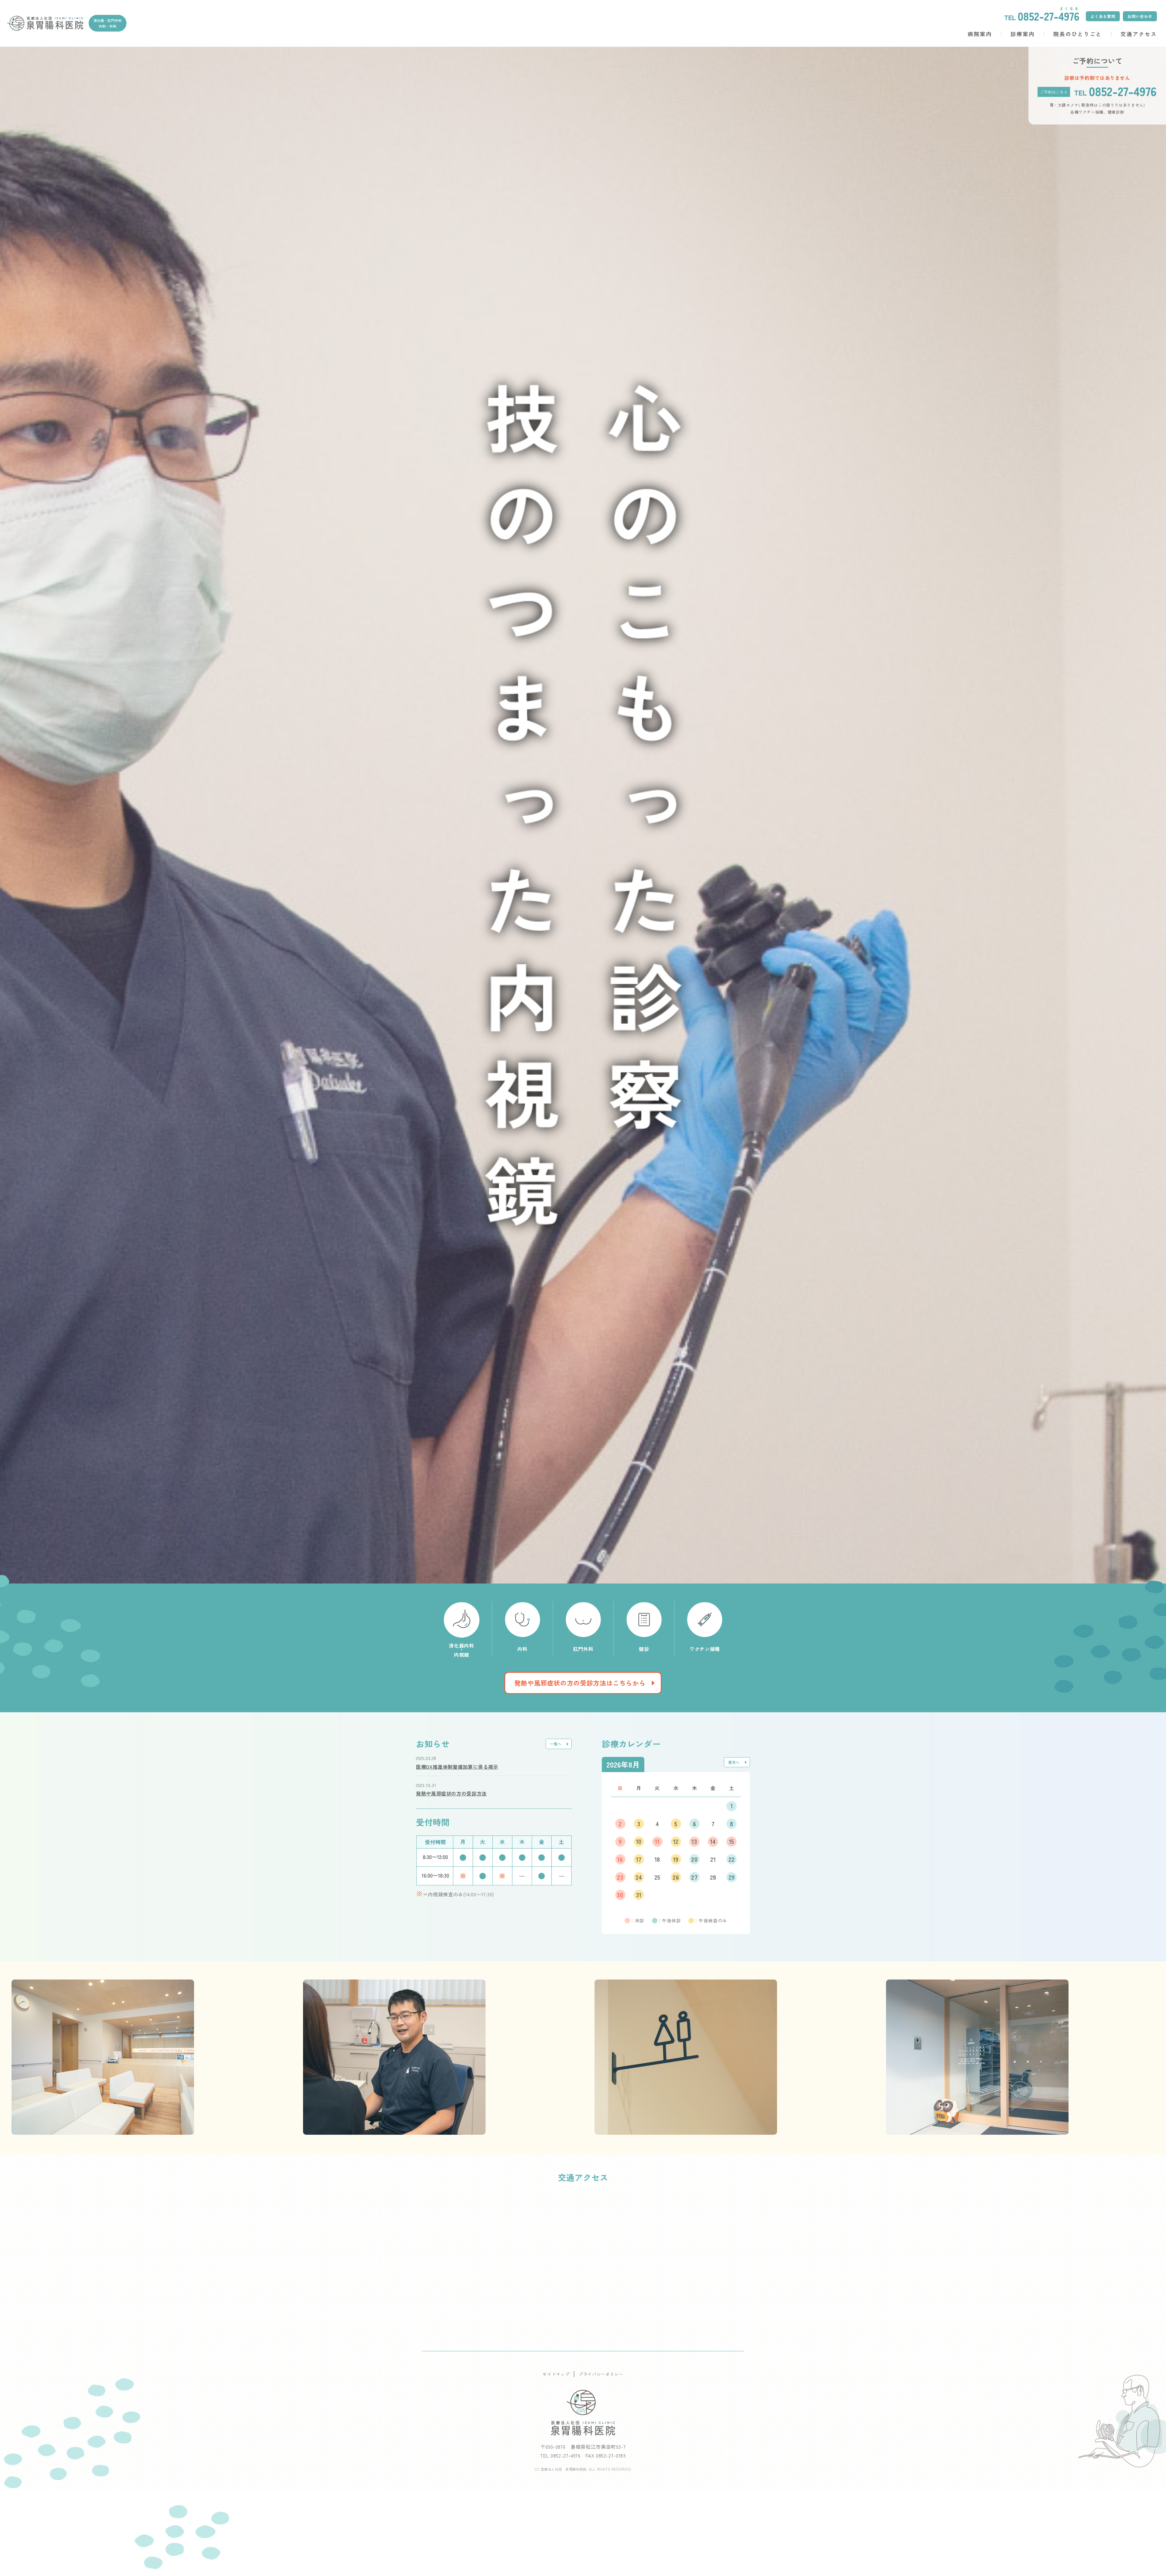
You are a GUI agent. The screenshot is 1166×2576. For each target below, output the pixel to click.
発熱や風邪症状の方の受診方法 (451, 1793)
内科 (522, 1648)
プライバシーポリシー (601, 2374)
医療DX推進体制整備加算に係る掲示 (457, 1767)
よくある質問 (1103, 16)
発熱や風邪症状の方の (580, 1683)
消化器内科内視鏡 (461, 1650)
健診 (644, 1648)
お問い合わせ (1140, 16)
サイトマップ (556, 2374)
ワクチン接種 (705, 1648)
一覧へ (556, 1744)
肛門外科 (583, 1648)
